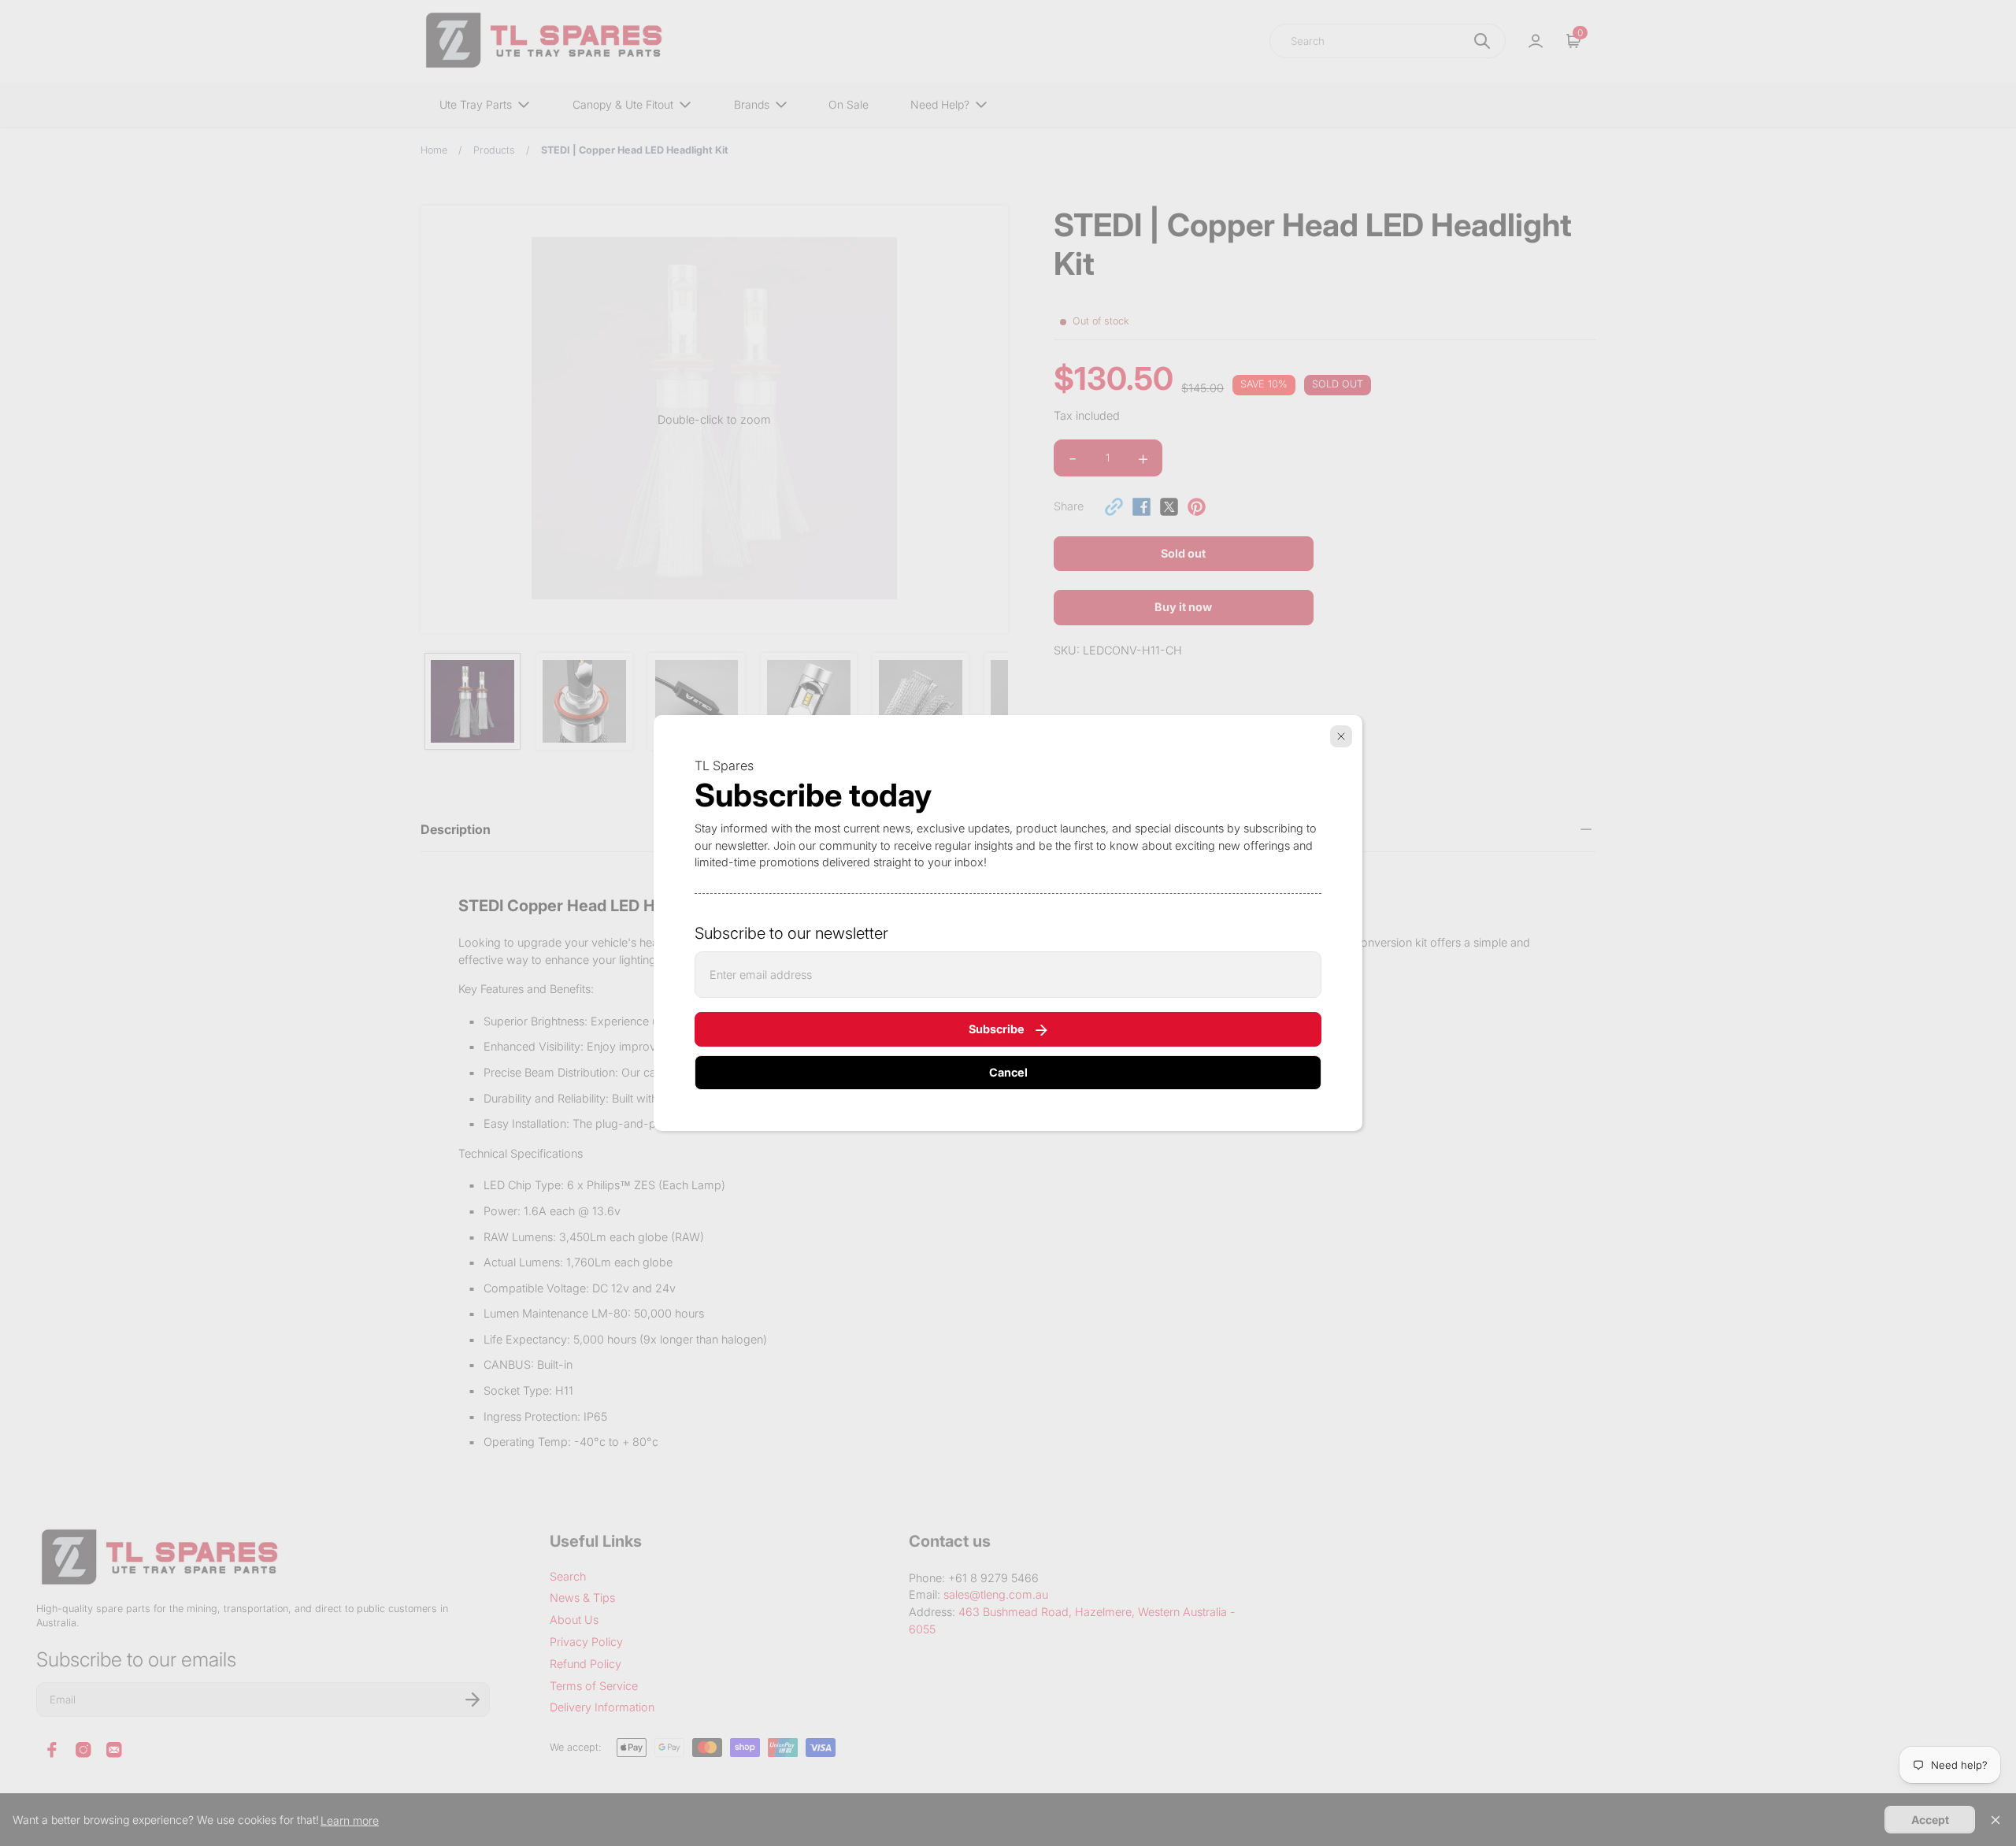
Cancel (1008, 1072)
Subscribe (997, 1029)
